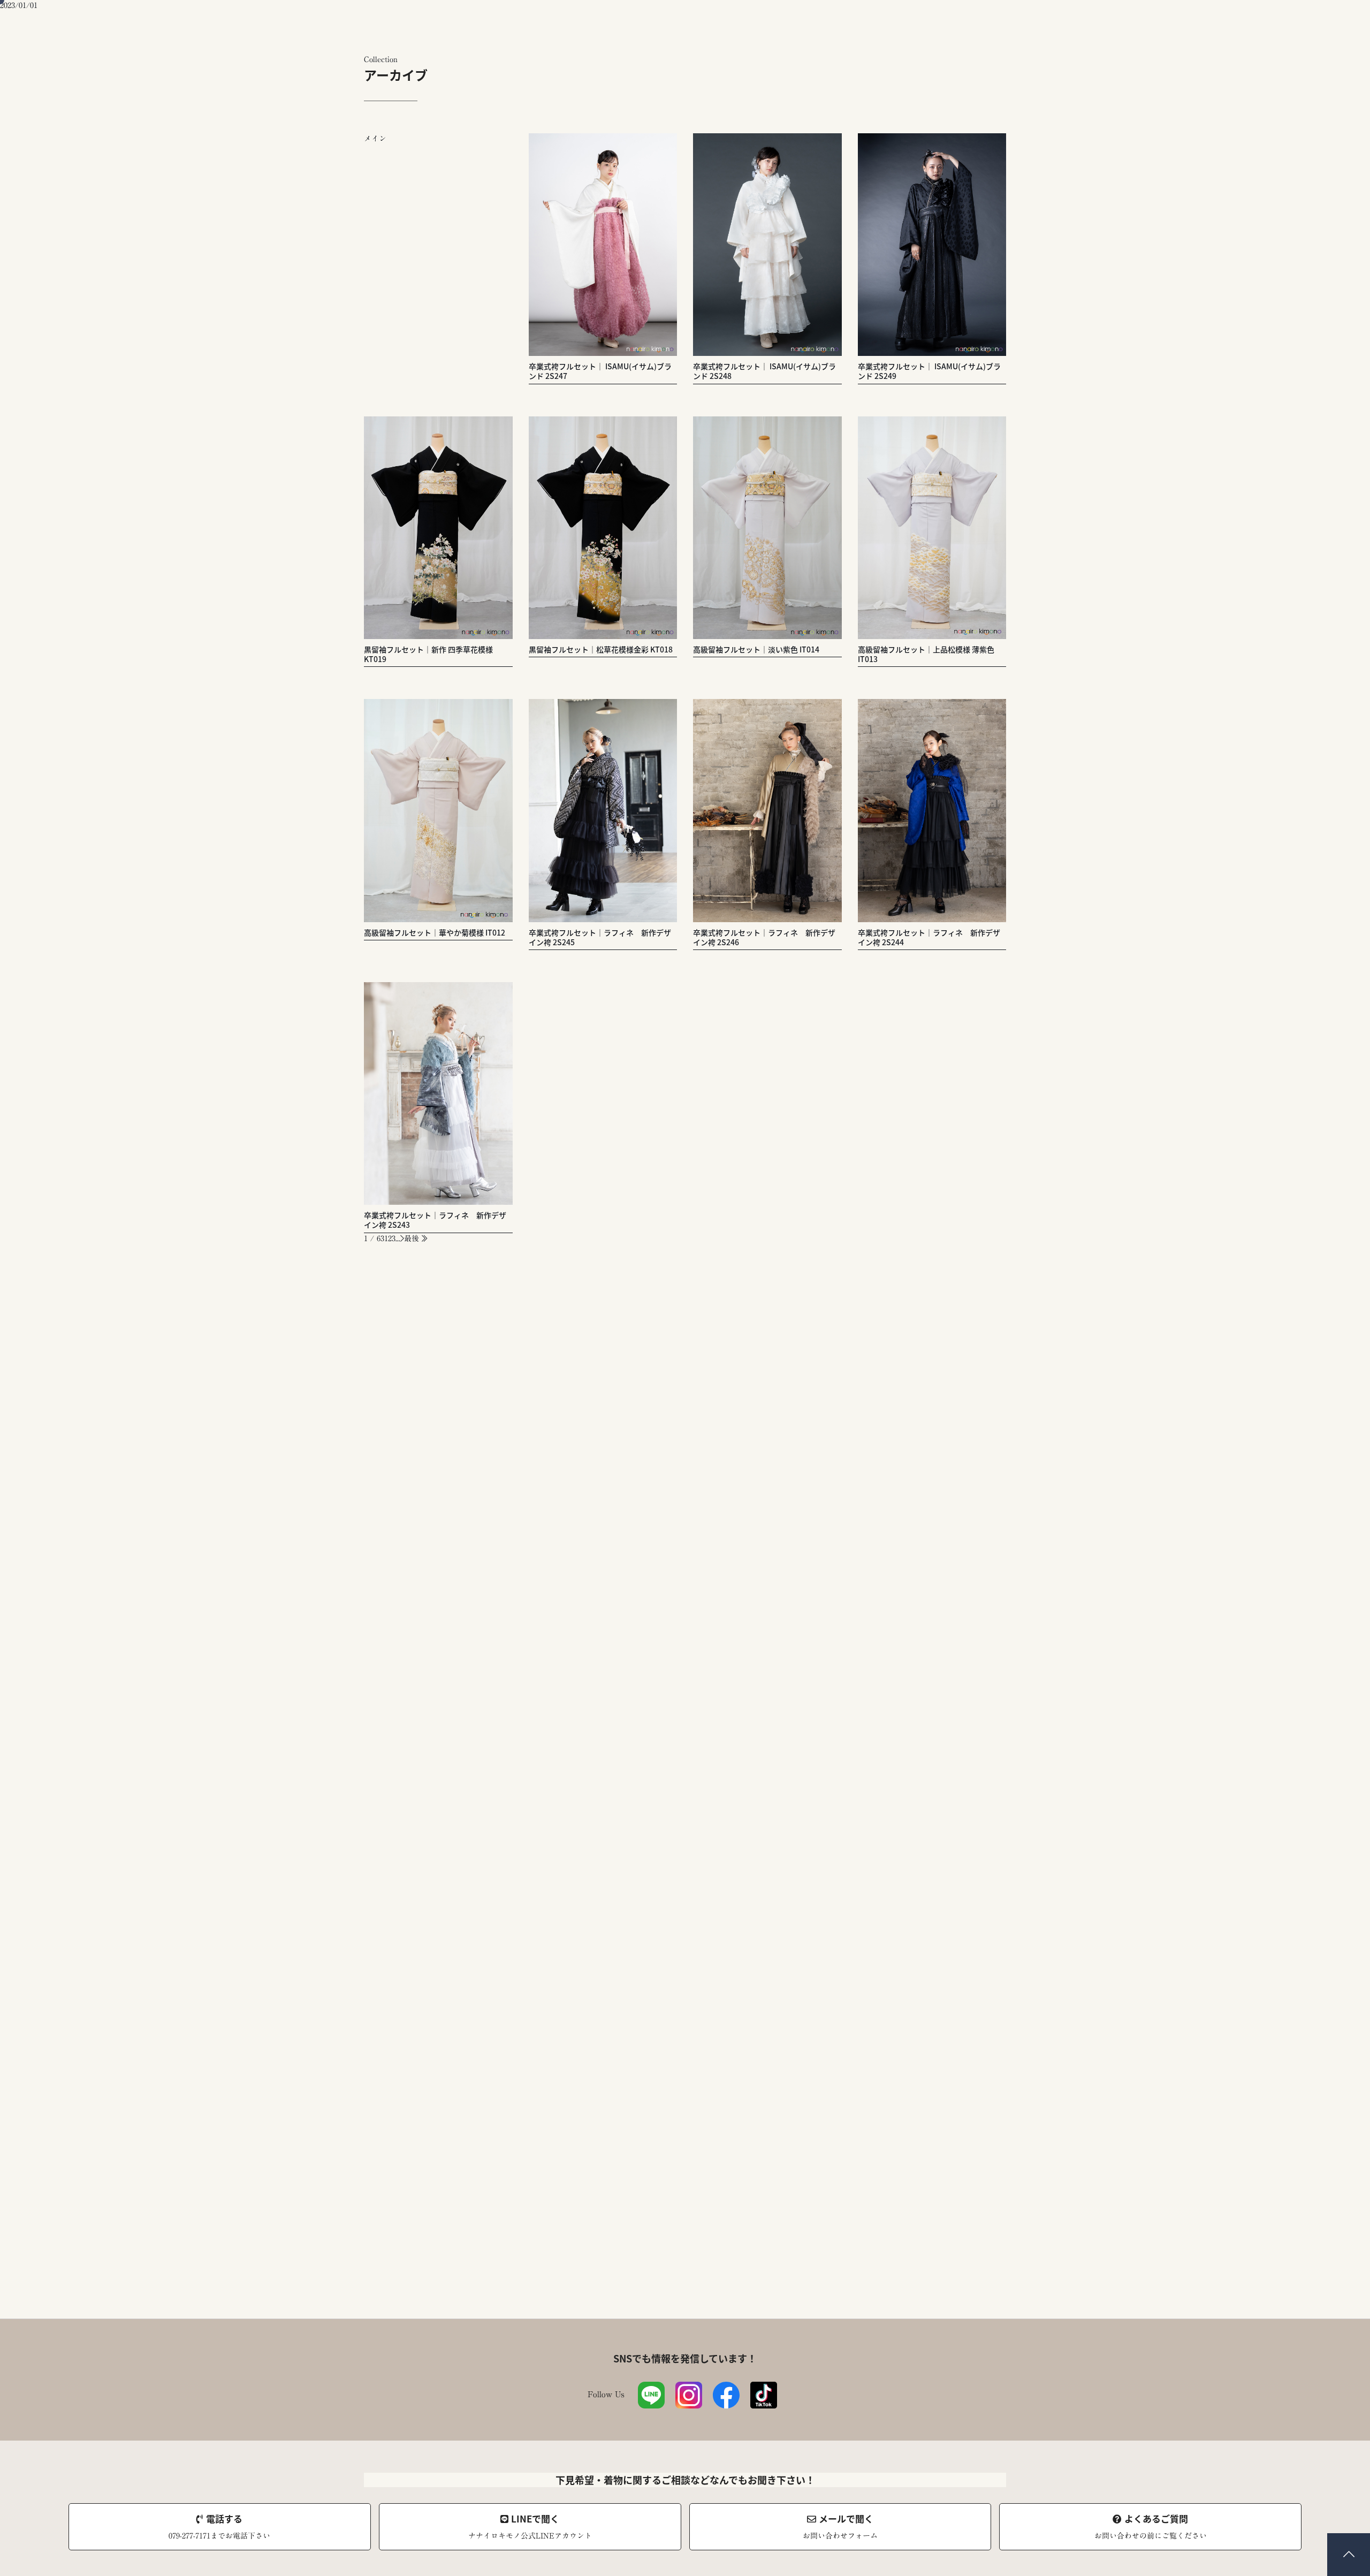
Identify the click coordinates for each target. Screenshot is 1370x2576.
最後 (413, 1238)
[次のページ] (402, 1238)
